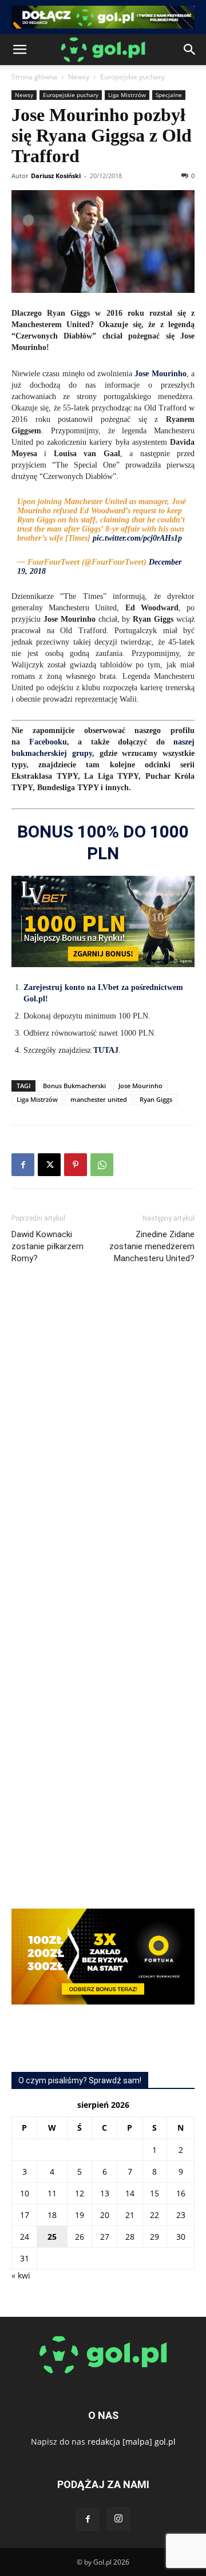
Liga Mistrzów (127, 95)
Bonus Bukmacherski (74, 1086)
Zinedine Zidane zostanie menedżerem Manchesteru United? (152, 1246)
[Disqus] (103, 1444)
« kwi (21, 2275)
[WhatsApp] (102, 1165)
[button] (19, 50)
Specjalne (169, 95)
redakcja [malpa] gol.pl (132, 2442)
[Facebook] (23, 1165)
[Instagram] (118, 2519)
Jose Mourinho (140, 1086)
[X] (49, 1165)
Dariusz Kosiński (56, 176)
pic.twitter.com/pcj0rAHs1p (137, 538)
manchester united (99, 1099)
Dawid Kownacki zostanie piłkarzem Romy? (47, 1246)
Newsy (79, 77)
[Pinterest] (76, 1165)
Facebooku (48, 742)
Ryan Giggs (156, 1099)
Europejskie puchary (132, 77)
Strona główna (34, 77)
